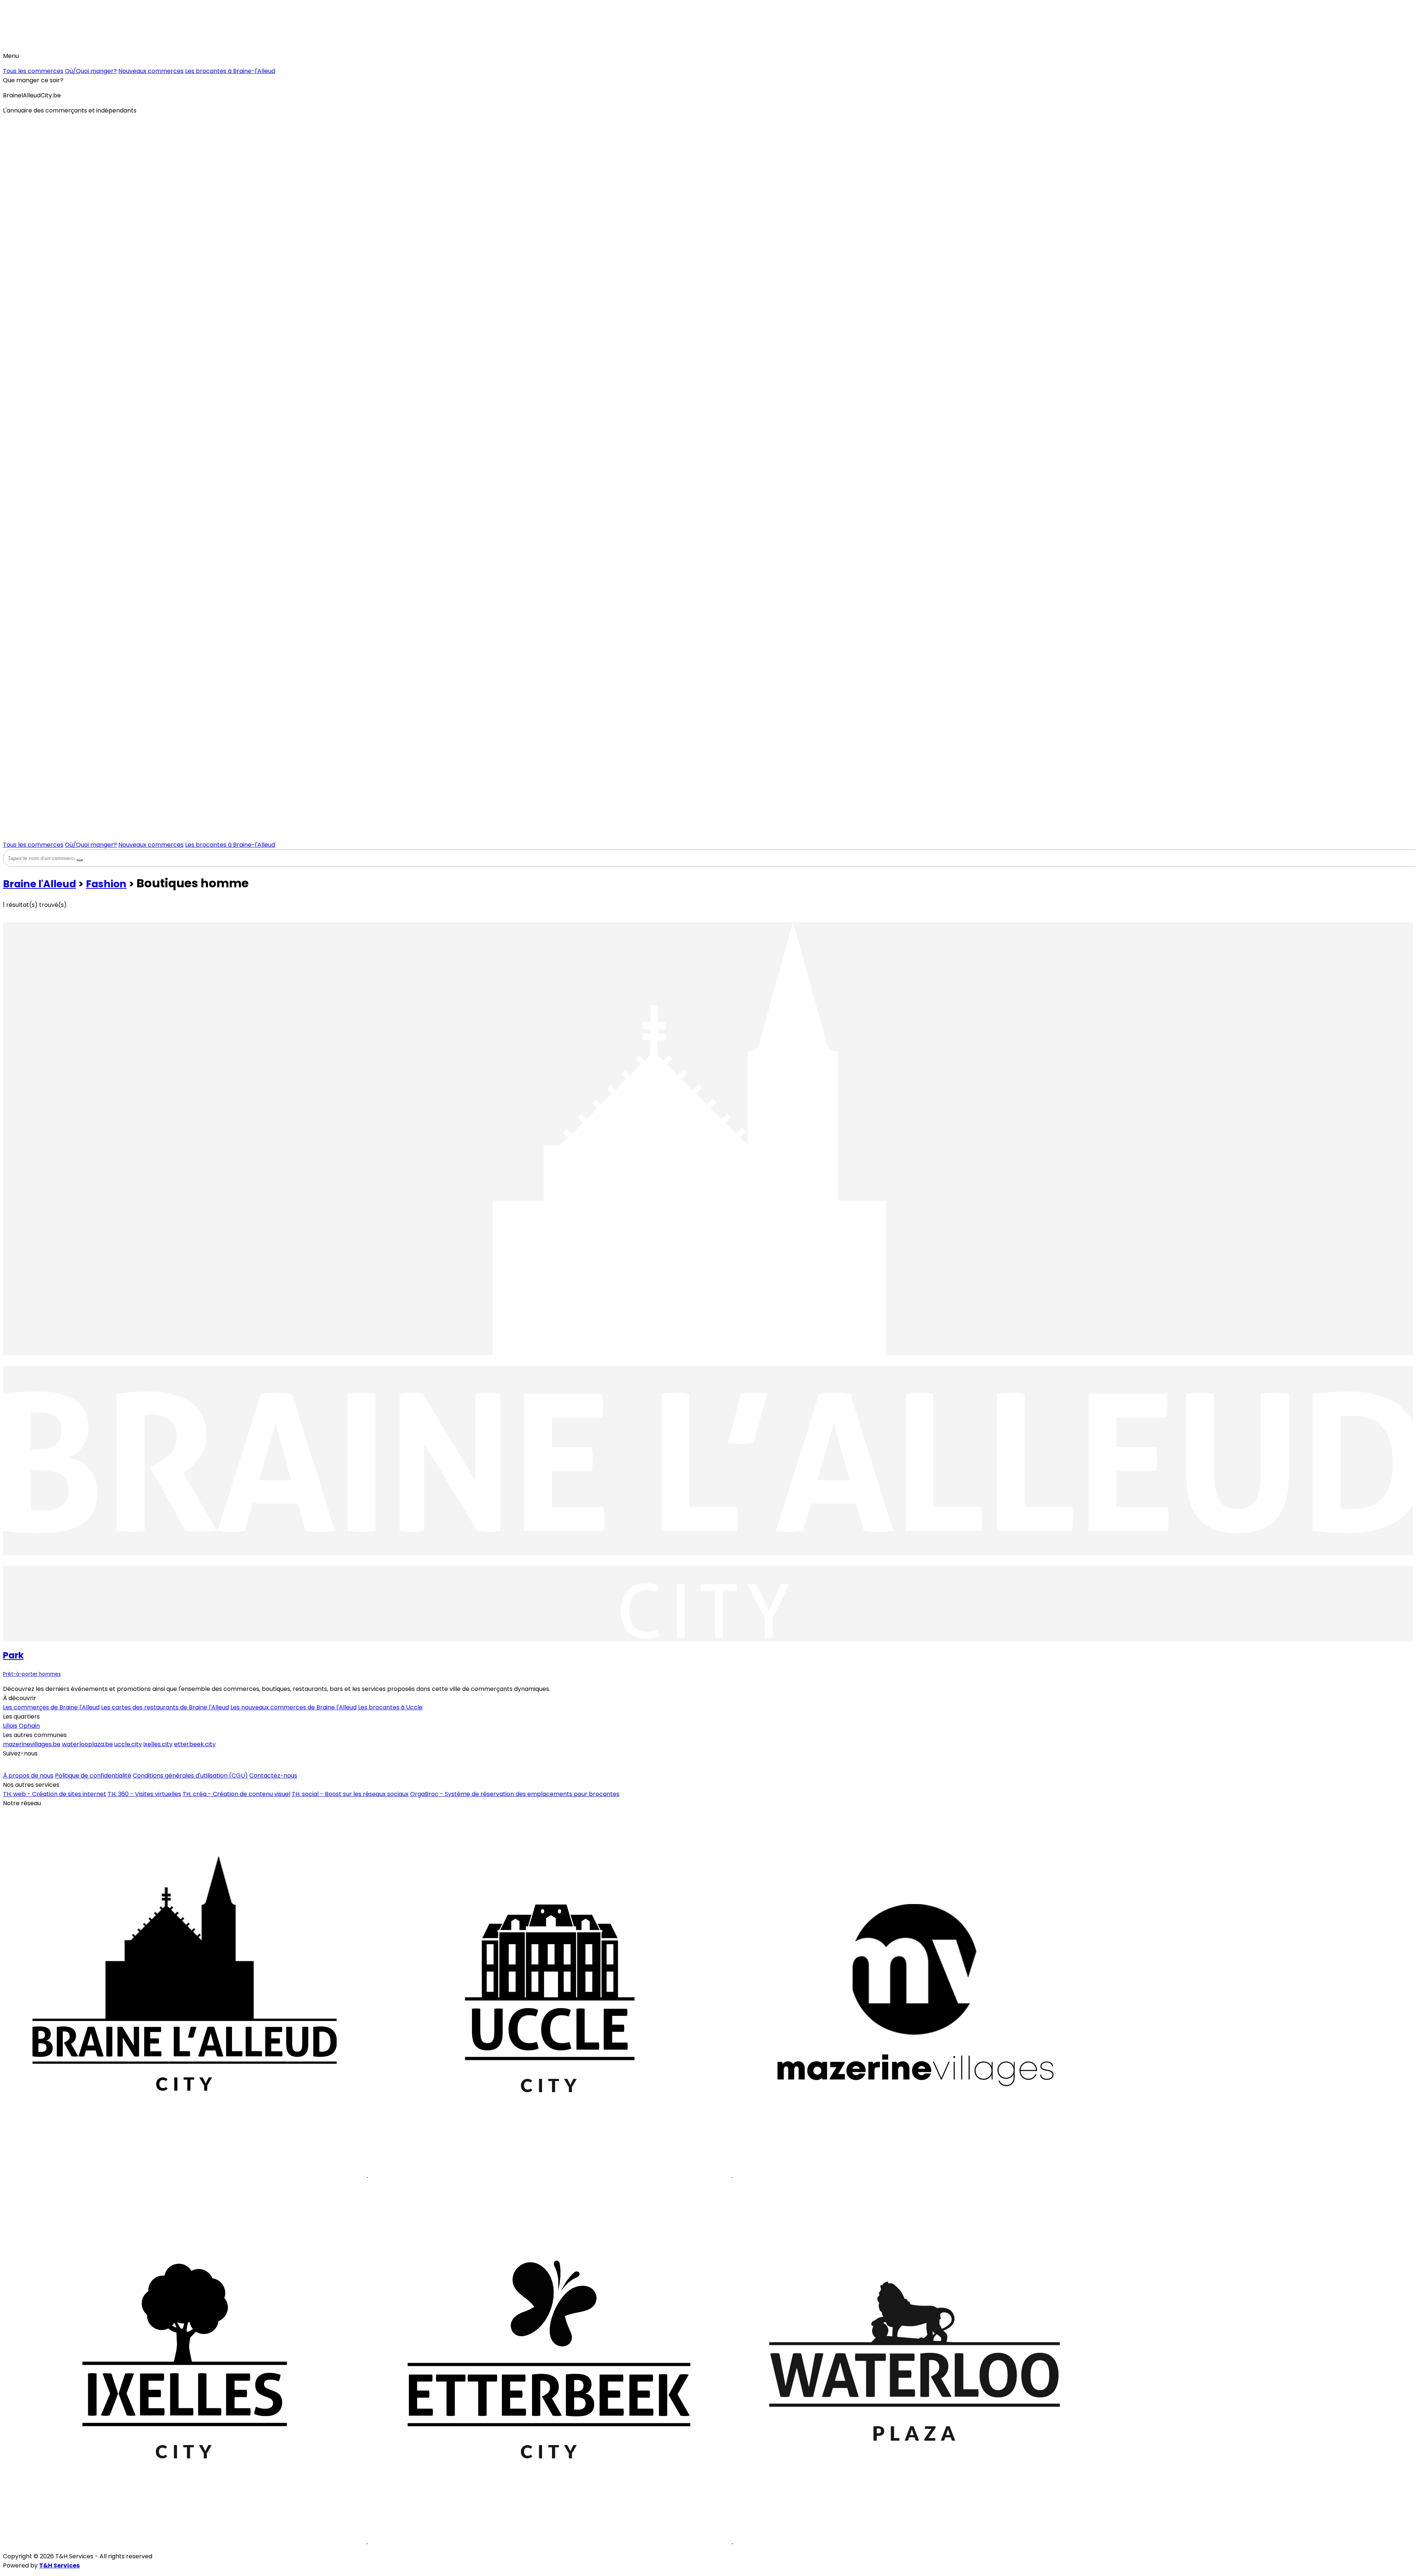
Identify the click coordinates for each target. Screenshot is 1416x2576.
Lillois (10, 1726)
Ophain (29, 1726)
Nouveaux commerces (151, 71)
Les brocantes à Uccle (390, 1707)
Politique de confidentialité (93, 1776)
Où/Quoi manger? (91, 71)
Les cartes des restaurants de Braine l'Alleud (165, 1707)
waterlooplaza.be (87, 1744)
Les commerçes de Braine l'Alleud (51, 1707)
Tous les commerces (33, 71)
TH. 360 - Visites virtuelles (144, 1794)
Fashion (106, 884)
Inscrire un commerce (38, 1764)
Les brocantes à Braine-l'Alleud (230, 71)
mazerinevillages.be (32, 1744)
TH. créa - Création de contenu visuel (236, 1794)
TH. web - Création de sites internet (55, 1794)
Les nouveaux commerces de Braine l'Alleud (294, 1707)
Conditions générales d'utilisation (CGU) (190, 1776)
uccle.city (128, 1744)
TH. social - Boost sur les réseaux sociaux (350, 1794)
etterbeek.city (195, 1744)
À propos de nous (28, 1776)
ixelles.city (158, 1744)
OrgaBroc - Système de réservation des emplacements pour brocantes (515, 1794)
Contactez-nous (273, 1776)
